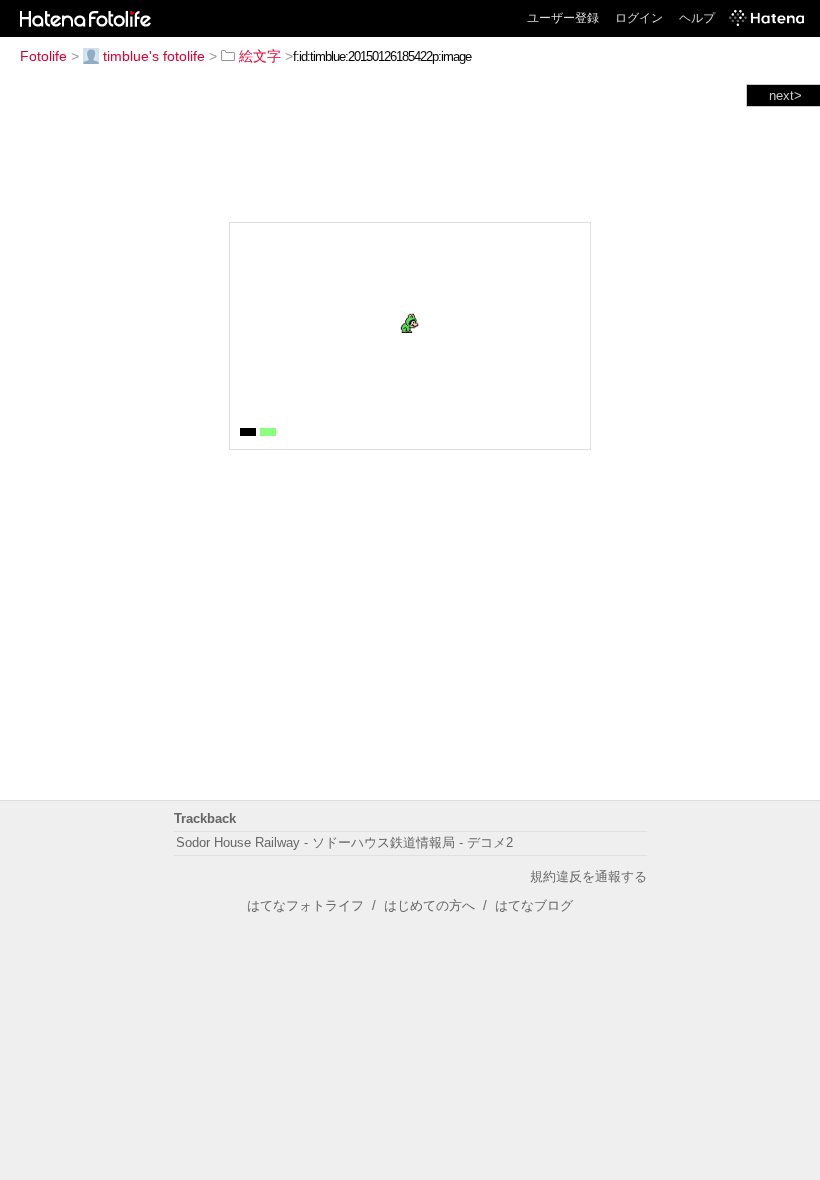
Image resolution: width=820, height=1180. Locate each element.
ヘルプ (697, 18)
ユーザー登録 (563, 18)
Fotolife (43, 56)
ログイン (639, 18)
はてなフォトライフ (305, 905)
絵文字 (260, 56)
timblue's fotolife (154, 56)
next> (785, 95)
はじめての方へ (429, 905)
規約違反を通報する (588, 876)
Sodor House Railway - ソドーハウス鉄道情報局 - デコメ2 (344, 842)
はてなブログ (534, 905)
